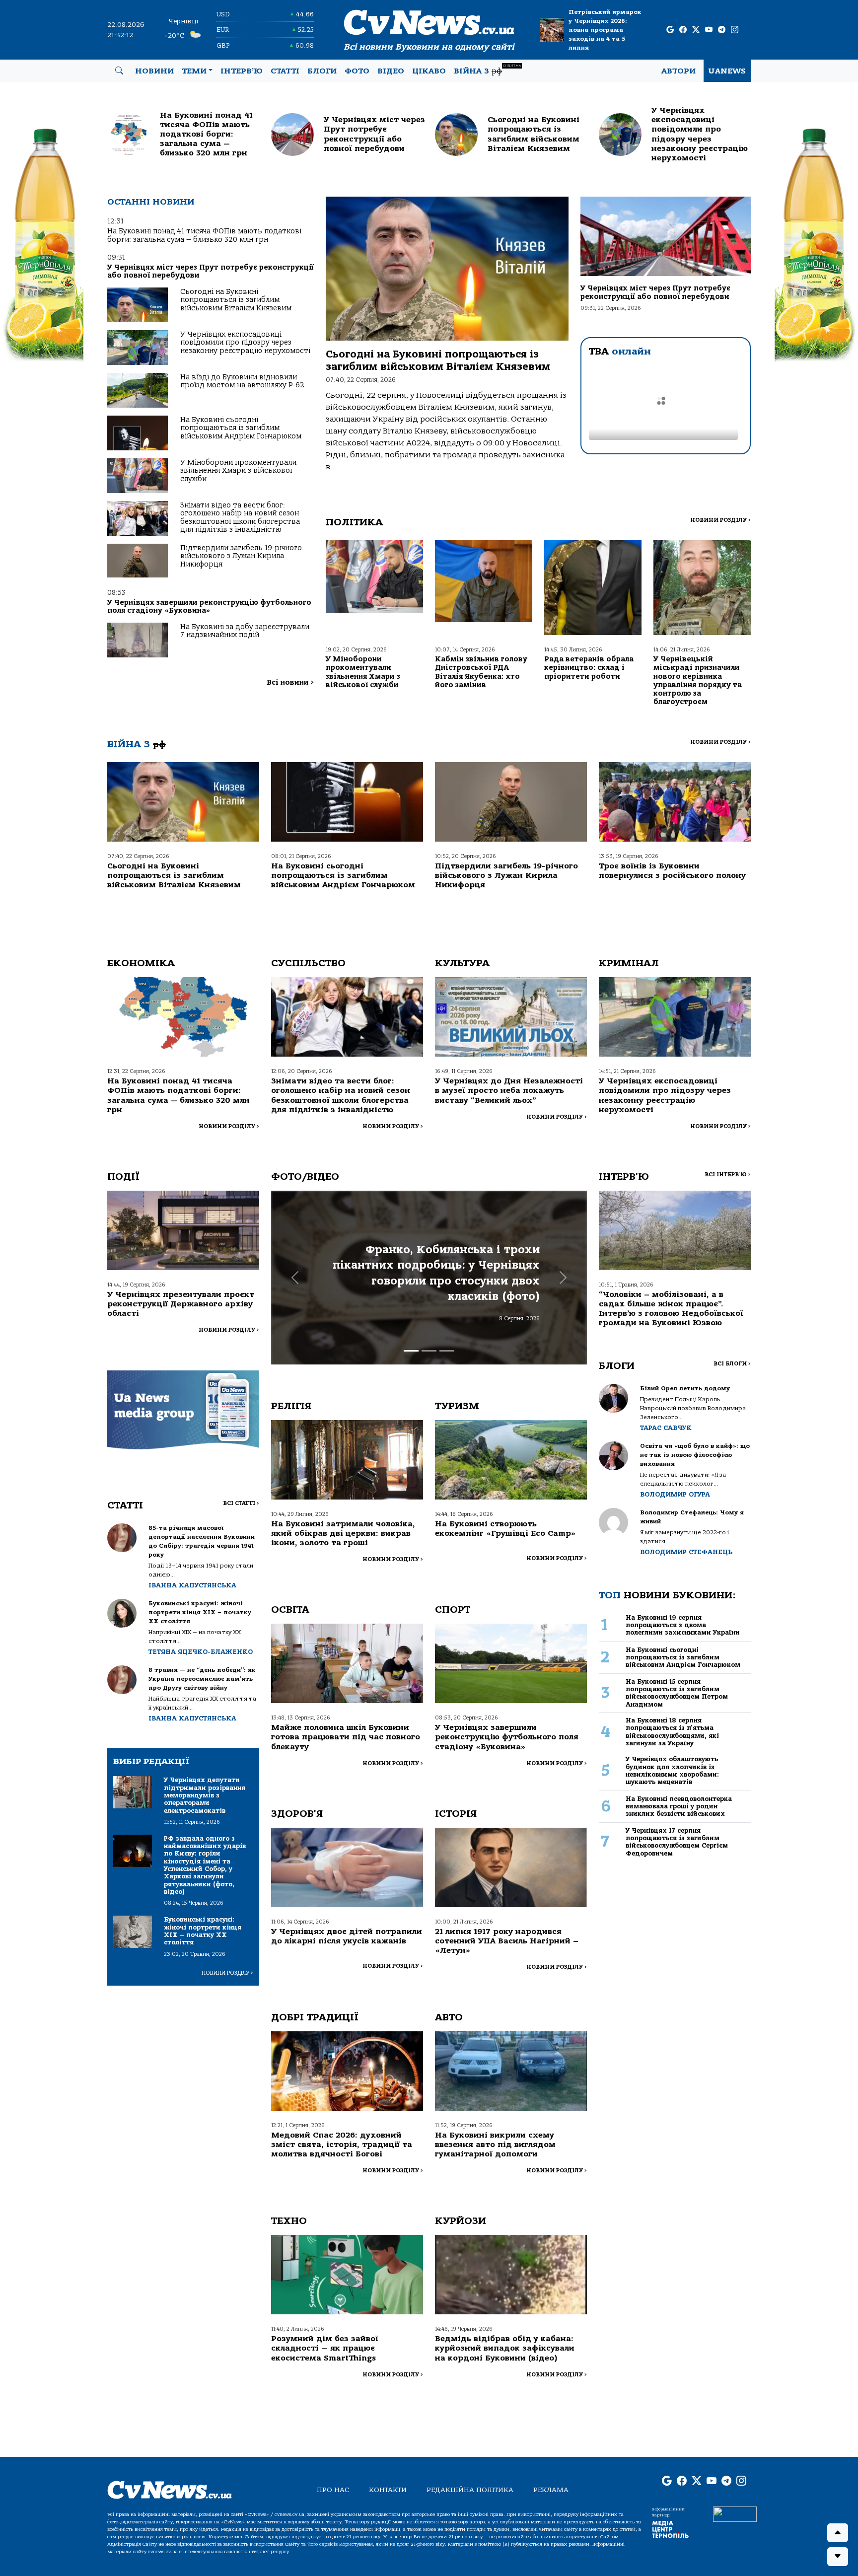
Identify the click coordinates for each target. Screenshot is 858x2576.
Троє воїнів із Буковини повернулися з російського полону (672, 871)
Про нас (333, 2490)
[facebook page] (683, 30)
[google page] (670, 30)
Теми (194, 71)
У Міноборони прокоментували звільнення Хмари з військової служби (238, 471)
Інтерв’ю (242, 71)
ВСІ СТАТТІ (241, 1503)
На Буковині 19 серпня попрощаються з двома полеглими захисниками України (683, 1625)
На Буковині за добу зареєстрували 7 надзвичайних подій (245, 631)
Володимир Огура (675, 1494)
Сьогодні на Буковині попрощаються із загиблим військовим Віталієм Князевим (236, 300)
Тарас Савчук (666, 1428)
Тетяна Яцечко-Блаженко (201, 1652)
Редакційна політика (470, 2490)
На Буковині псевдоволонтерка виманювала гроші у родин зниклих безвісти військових (679, 1806)
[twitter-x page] (696, 30)
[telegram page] (722, 30)
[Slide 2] (429, 1351)
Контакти (388, 2490)
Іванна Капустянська (192, 1585)
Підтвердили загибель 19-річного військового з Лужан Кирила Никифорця (241, 556)
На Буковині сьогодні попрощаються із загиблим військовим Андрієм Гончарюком (241, 428)
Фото (357, 71)
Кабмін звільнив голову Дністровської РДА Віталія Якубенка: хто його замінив (481, 672)
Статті (285, 71)
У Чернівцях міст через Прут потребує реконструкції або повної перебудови (211, 271)
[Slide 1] (411, 1351)
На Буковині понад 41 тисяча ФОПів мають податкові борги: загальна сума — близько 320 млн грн (204, 235)
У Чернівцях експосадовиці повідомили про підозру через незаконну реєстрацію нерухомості (245, 343)
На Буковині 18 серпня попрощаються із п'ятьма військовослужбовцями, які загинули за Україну (672, 1732)
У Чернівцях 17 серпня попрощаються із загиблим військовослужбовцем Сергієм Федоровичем (677, 1842)
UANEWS (727, 71)
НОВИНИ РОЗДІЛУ (720, 520)
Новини (154, 71)
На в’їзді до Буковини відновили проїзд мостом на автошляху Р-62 (242, 381)
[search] (119, 71)
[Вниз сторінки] (838, 2557)
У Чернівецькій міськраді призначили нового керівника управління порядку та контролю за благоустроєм (698, 680)
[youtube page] (709, 30)
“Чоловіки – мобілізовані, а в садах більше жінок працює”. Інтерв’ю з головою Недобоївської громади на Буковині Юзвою (671, 1309)
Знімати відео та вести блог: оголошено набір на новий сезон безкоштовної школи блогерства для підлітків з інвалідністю (240, 517)
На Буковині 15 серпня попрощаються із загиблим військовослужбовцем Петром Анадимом (677, 1693)
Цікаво (429, 71)
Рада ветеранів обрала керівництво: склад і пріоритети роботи (589, 668)
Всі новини (290, 682)
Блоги (322, 71)
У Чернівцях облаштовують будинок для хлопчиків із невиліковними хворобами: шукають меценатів (672, 1770)
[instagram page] (735, 30)
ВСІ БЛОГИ (732, 1364)
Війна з (487, 70)
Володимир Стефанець (686, 1552)
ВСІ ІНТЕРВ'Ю (728, 1175)
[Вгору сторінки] (838, 2533)
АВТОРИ (679, 71)
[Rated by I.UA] (735, 2513)
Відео (391, 71)
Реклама (551, 2490)
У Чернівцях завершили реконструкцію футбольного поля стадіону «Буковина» (209, 607)
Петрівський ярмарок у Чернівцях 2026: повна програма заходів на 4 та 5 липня (605, 30)
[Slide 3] (447, 1351)
